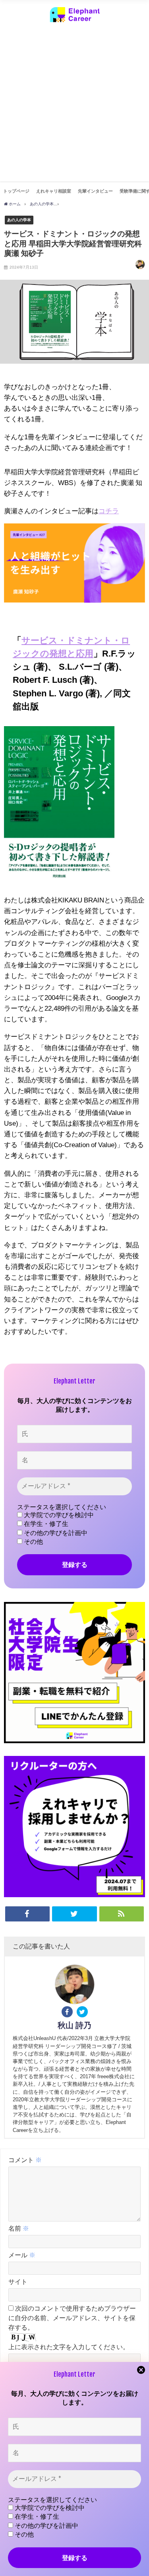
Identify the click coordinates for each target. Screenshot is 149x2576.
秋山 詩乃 (74, 2025)
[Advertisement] (74, 107)
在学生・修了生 (45, 1524)
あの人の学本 (19, 220)
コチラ (109, 511)
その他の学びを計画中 (55, 1533)
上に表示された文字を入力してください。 (69, 2347)
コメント (25, 2160)
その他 (33, 1542)
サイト (18, 2282)
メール (22, 2255)
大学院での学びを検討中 (58, 1515)
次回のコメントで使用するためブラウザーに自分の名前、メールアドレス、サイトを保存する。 (72, 2318)
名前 (19, 2228)
